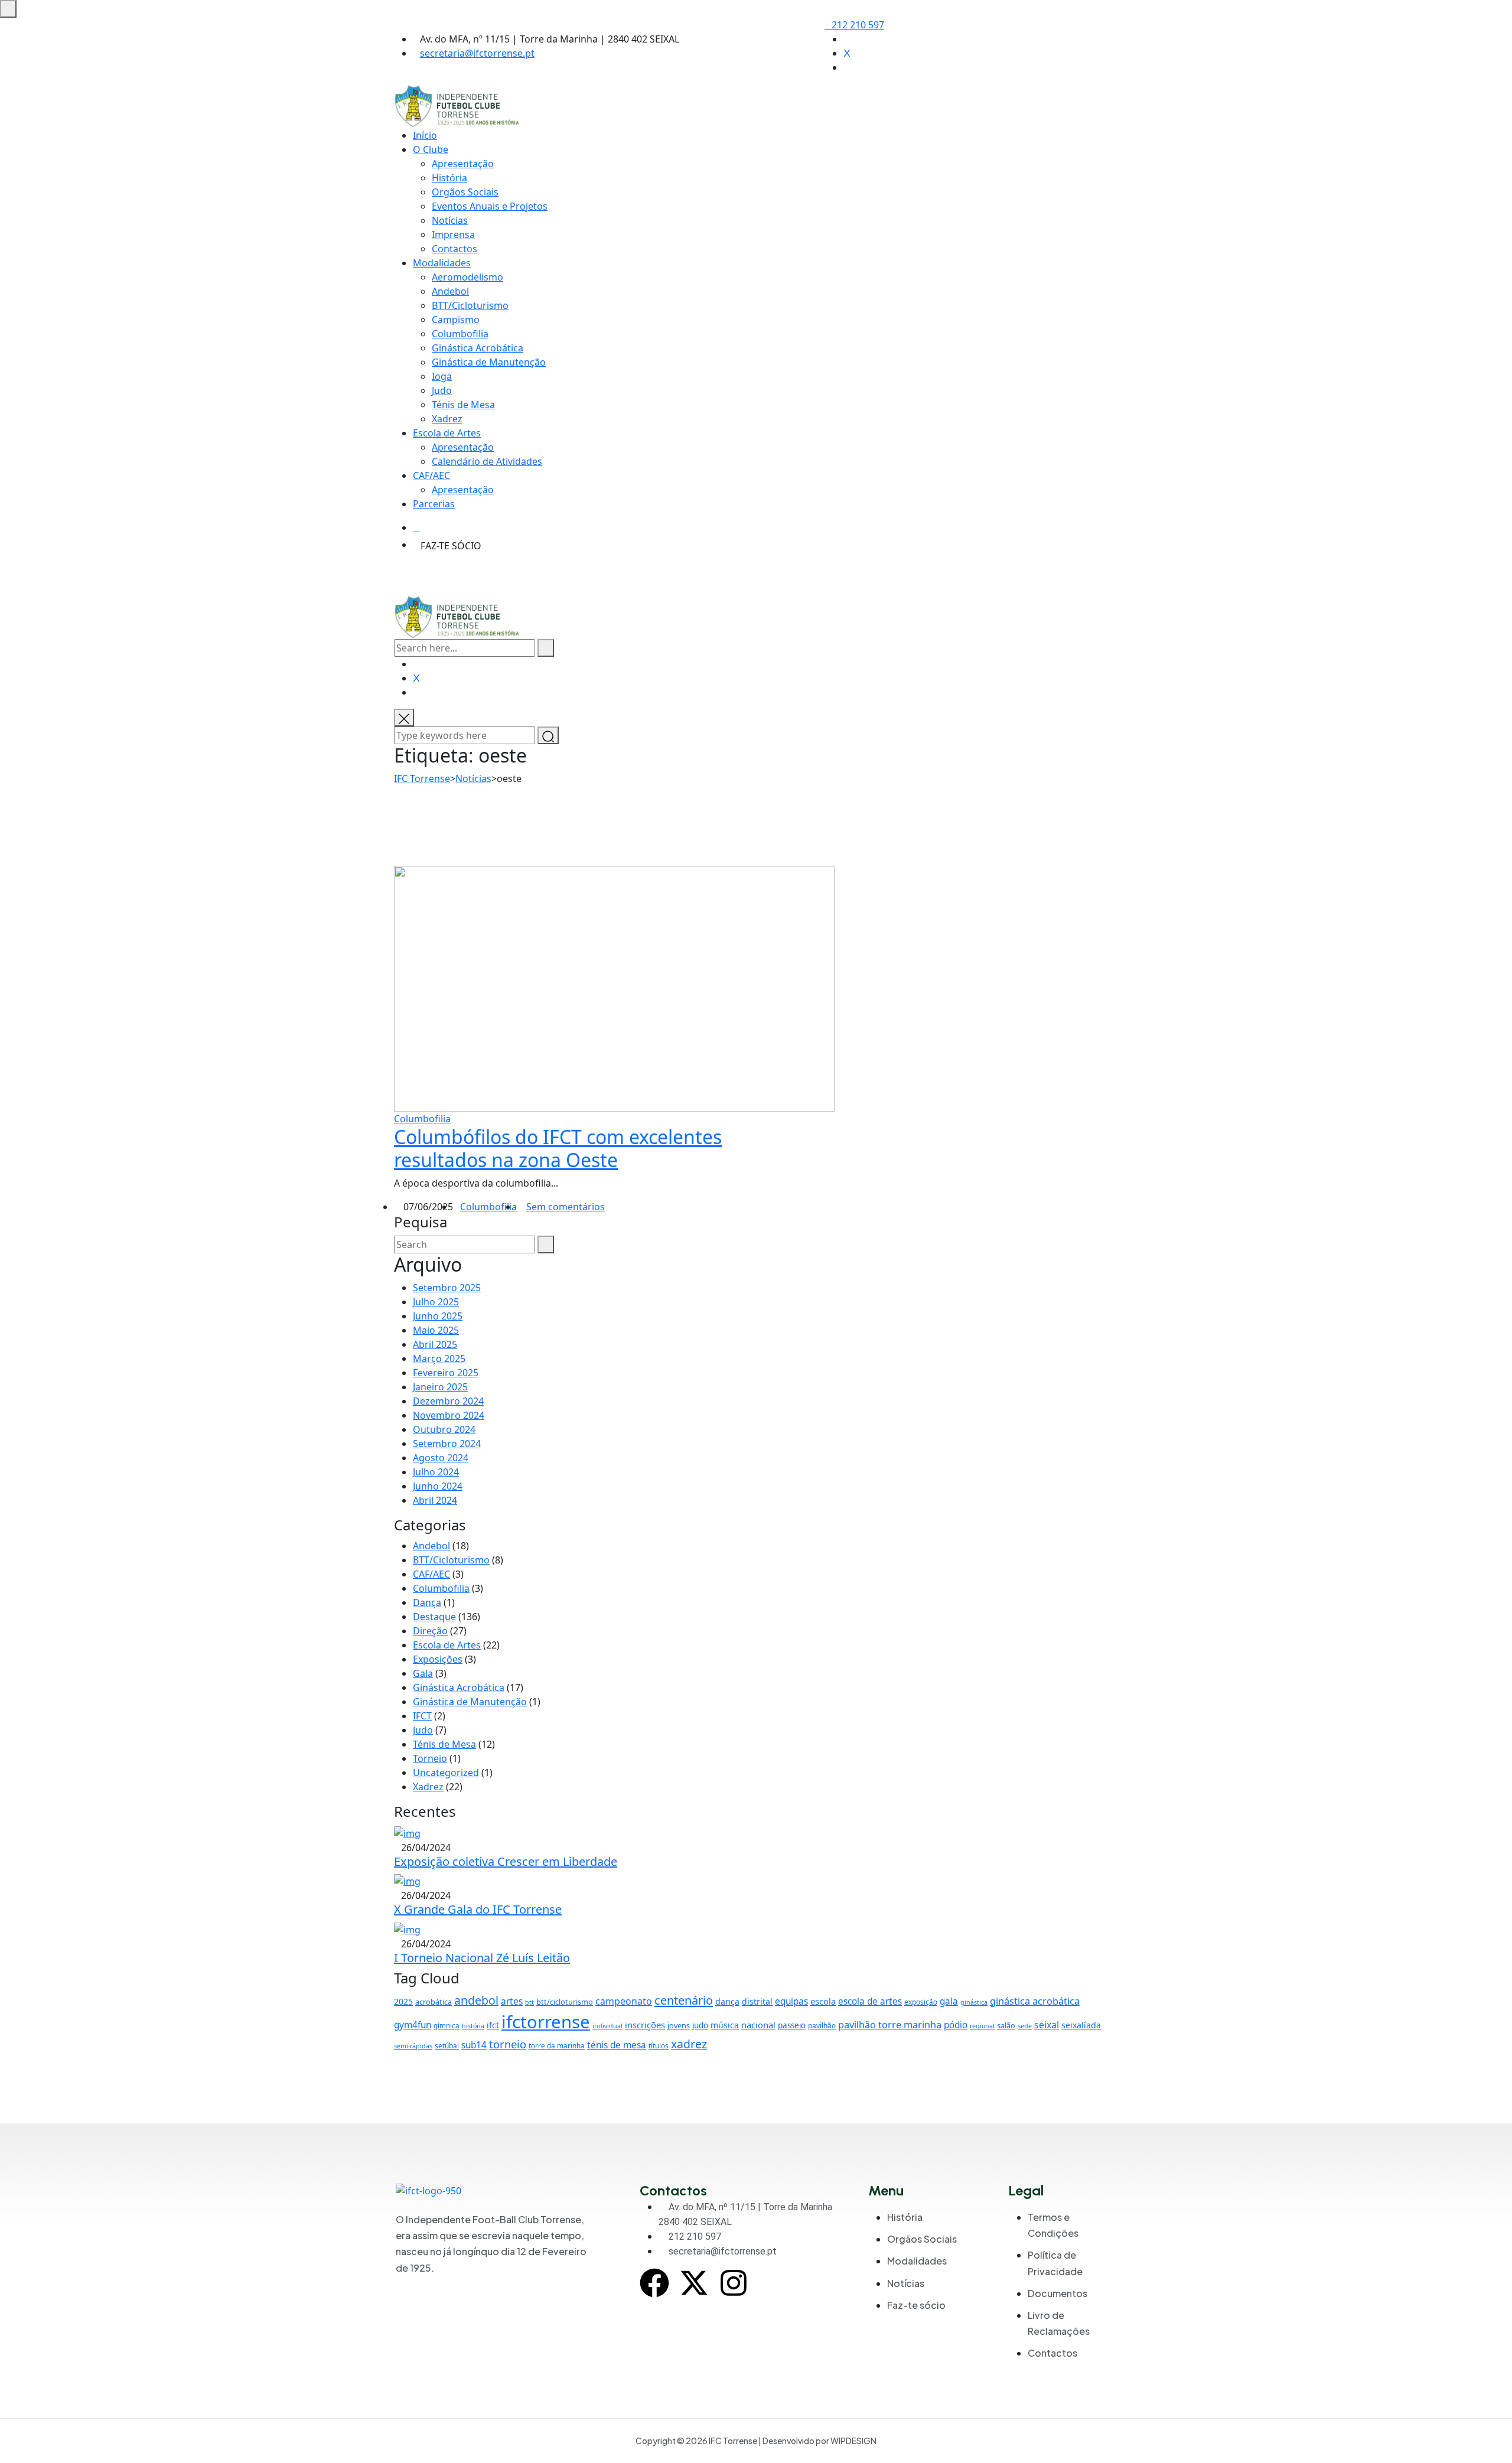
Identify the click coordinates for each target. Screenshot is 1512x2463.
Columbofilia (460, 334)
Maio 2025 (436, 1330)
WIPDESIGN (853, 2441)
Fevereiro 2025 (446, 1373)
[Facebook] (654, 2283)
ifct (493, 2025)
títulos (659, 2045)
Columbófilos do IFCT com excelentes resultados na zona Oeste (558, 1148)
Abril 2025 (435, 1344)
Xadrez (447, 419)
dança (727, 2001)
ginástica (974, 2002)
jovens (679, 2025)
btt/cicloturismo (565, 2002)
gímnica (447, 2025)
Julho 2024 (436, 1472)
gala (949, 2001)
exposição (921, 2002)
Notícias (450, 220)
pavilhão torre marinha (890, 2025)
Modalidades (442, 263)
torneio (508, 2044)
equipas (791, 2001)
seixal (1047, 2025)
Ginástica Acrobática (478, 348)
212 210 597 (858, 25)
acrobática (434, 2002)
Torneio (430, 1758)
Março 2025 (439, 1358)
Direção (430, 1631)
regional (982, 2026)
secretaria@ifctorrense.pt (477, 53)
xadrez (689, 2044)
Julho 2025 (436, 1302)
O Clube (431, 149)
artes (512, 2001)
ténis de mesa (617, 2045)
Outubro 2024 (444, 1429)
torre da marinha (557, 2045)
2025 (403, 2001)
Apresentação (463, 164)
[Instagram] (734, 2283)
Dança (427, 1602)
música (725, 2025)
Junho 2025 (438, 1316)
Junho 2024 (438, 1486)
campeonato (624, 2001)
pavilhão (822, 2025)
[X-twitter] (694, 2283)
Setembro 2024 (447, 1444)
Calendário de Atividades (487, 461)
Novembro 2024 (449, 1415)
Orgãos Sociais (465, 192)
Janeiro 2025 (440, 1387)
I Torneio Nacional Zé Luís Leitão (482, 1958)
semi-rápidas (413, 2046)
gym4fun (413, 2025)
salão (1006, 2025)
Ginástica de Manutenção (489, 362)
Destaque (434, 1617)
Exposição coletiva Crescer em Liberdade (506, 1861)
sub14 (474, 2045)
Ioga (442, 376)
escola (823, 2001)
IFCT (422, 1716)
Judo (442, 390)
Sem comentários (566, 1207)
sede (1025, 2026)
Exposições (438, 1659)
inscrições (645, 2025)
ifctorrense (546, 2022)
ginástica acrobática (1035, 2001)
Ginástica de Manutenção (470, 1702)
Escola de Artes (447, 433)
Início (425, 135)
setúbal (447, 2045)
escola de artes (870, 2001)
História (449, 178)
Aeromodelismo (467, 277)
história (473, 2026)
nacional (758, 2025)
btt (529, 2002)
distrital (757, 2001)
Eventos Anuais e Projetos (490, 206)
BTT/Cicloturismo (470, 305)
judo (700, 2025)
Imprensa (453, 234)
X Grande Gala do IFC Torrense (478, 1909)
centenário (684, 2000)
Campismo (456, 320)
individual (607, 2026)
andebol (476, 2000)
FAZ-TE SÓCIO (451, 546)
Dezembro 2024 (448, 1401)
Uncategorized (446, 1773)
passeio (792, 2025)
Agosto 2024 (441, 1458)
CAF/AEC (431, 475)
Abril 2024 (435, 1500)
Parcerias (434, 504)
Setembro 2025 (447, 1288)
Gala (423, 1673)
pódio (956, 2025)
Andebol (450, 291)
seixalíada (1081, 2025)
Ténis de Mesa (463, 405)
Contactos (454, 249)
